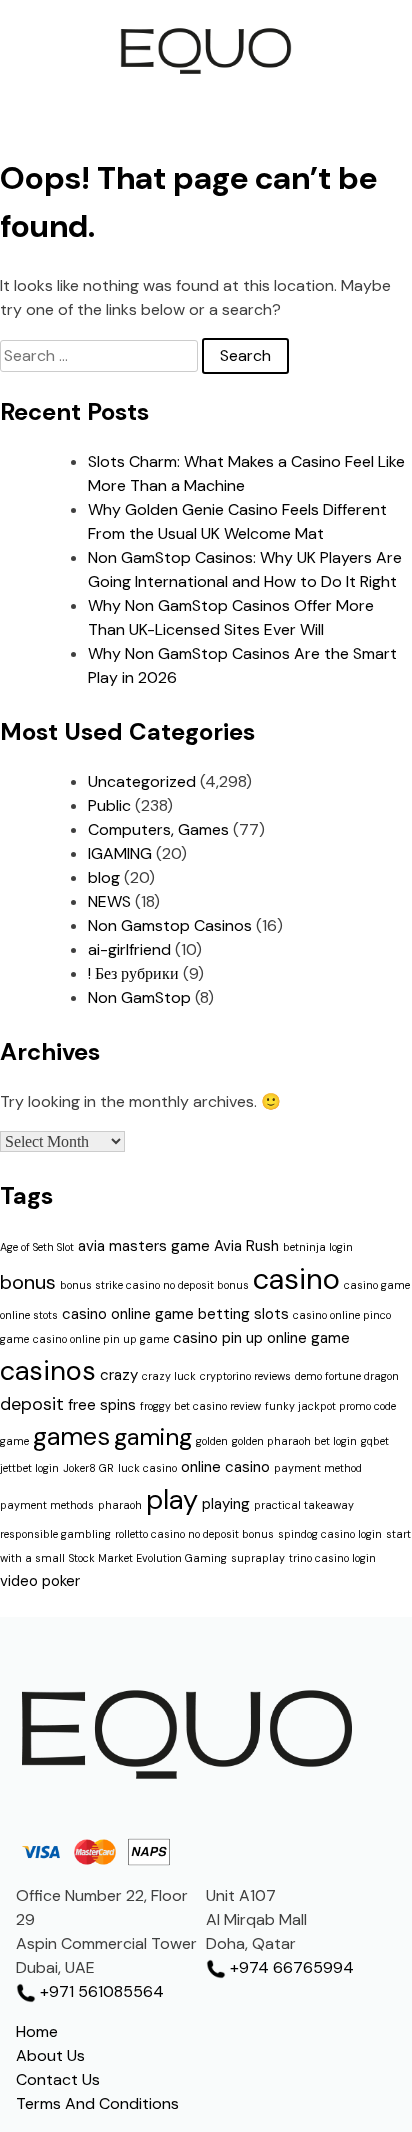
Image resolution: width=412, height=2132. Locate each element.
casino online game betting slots (175, 1314)
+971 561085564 (100, 1991)
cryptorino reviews (245, 1376)
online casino (225, 1467)
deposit (32, 1404)
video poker (40, 1581)
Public (109, 805)
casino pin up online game (261, 1338)
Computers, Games (158, 829)
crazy (119, 1375)
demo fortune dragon (347, 1376)
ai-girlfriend (129, 949)
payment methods (47, 1505)
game (14, 1441)
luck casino (147, 1468)
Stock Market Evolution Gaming (148, 1558)
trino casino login (332, 1558)
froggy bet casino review (200, 1406)
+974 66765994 (290, 1967)
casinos (48, 1370)
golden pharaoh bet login (294, 1441)
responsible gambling (55, 1534)
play (172, 1499)
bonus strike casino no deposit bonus (154, 1285)
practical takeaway (304, 1505)
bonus (28, 1282)
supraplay (258, 1558)
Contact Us (58, 2079)
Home (37, 2031)
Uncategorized (142, 781)
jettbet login (29, 1468)
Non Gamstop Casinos (170, 925)
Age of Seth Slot (37, 1247)
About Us (50, 2055)
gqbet (375, 1441)
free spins (102, 1405)
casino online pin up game (101, 1339)
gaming (153, 1436)
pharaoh (120, 1505)
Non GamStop (139, 997)
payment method (318, 1468)
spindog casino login (330, 1534)
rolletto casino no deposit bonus (194, 1534)
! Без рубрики (133, 973)
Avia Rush (246, 1246)
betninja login (318, 1247)
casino (296, 1279)
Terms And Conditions (97, 2103)
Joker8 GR (88, 1468)
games (71, 1436)
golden (212, 1441)
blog (104, 877)
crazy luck (169, 1376)
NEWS (109, 901)
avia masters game (144, 1246)
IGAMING (120, 853)
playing (226, 1504)
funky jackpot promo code (330, 1406)
